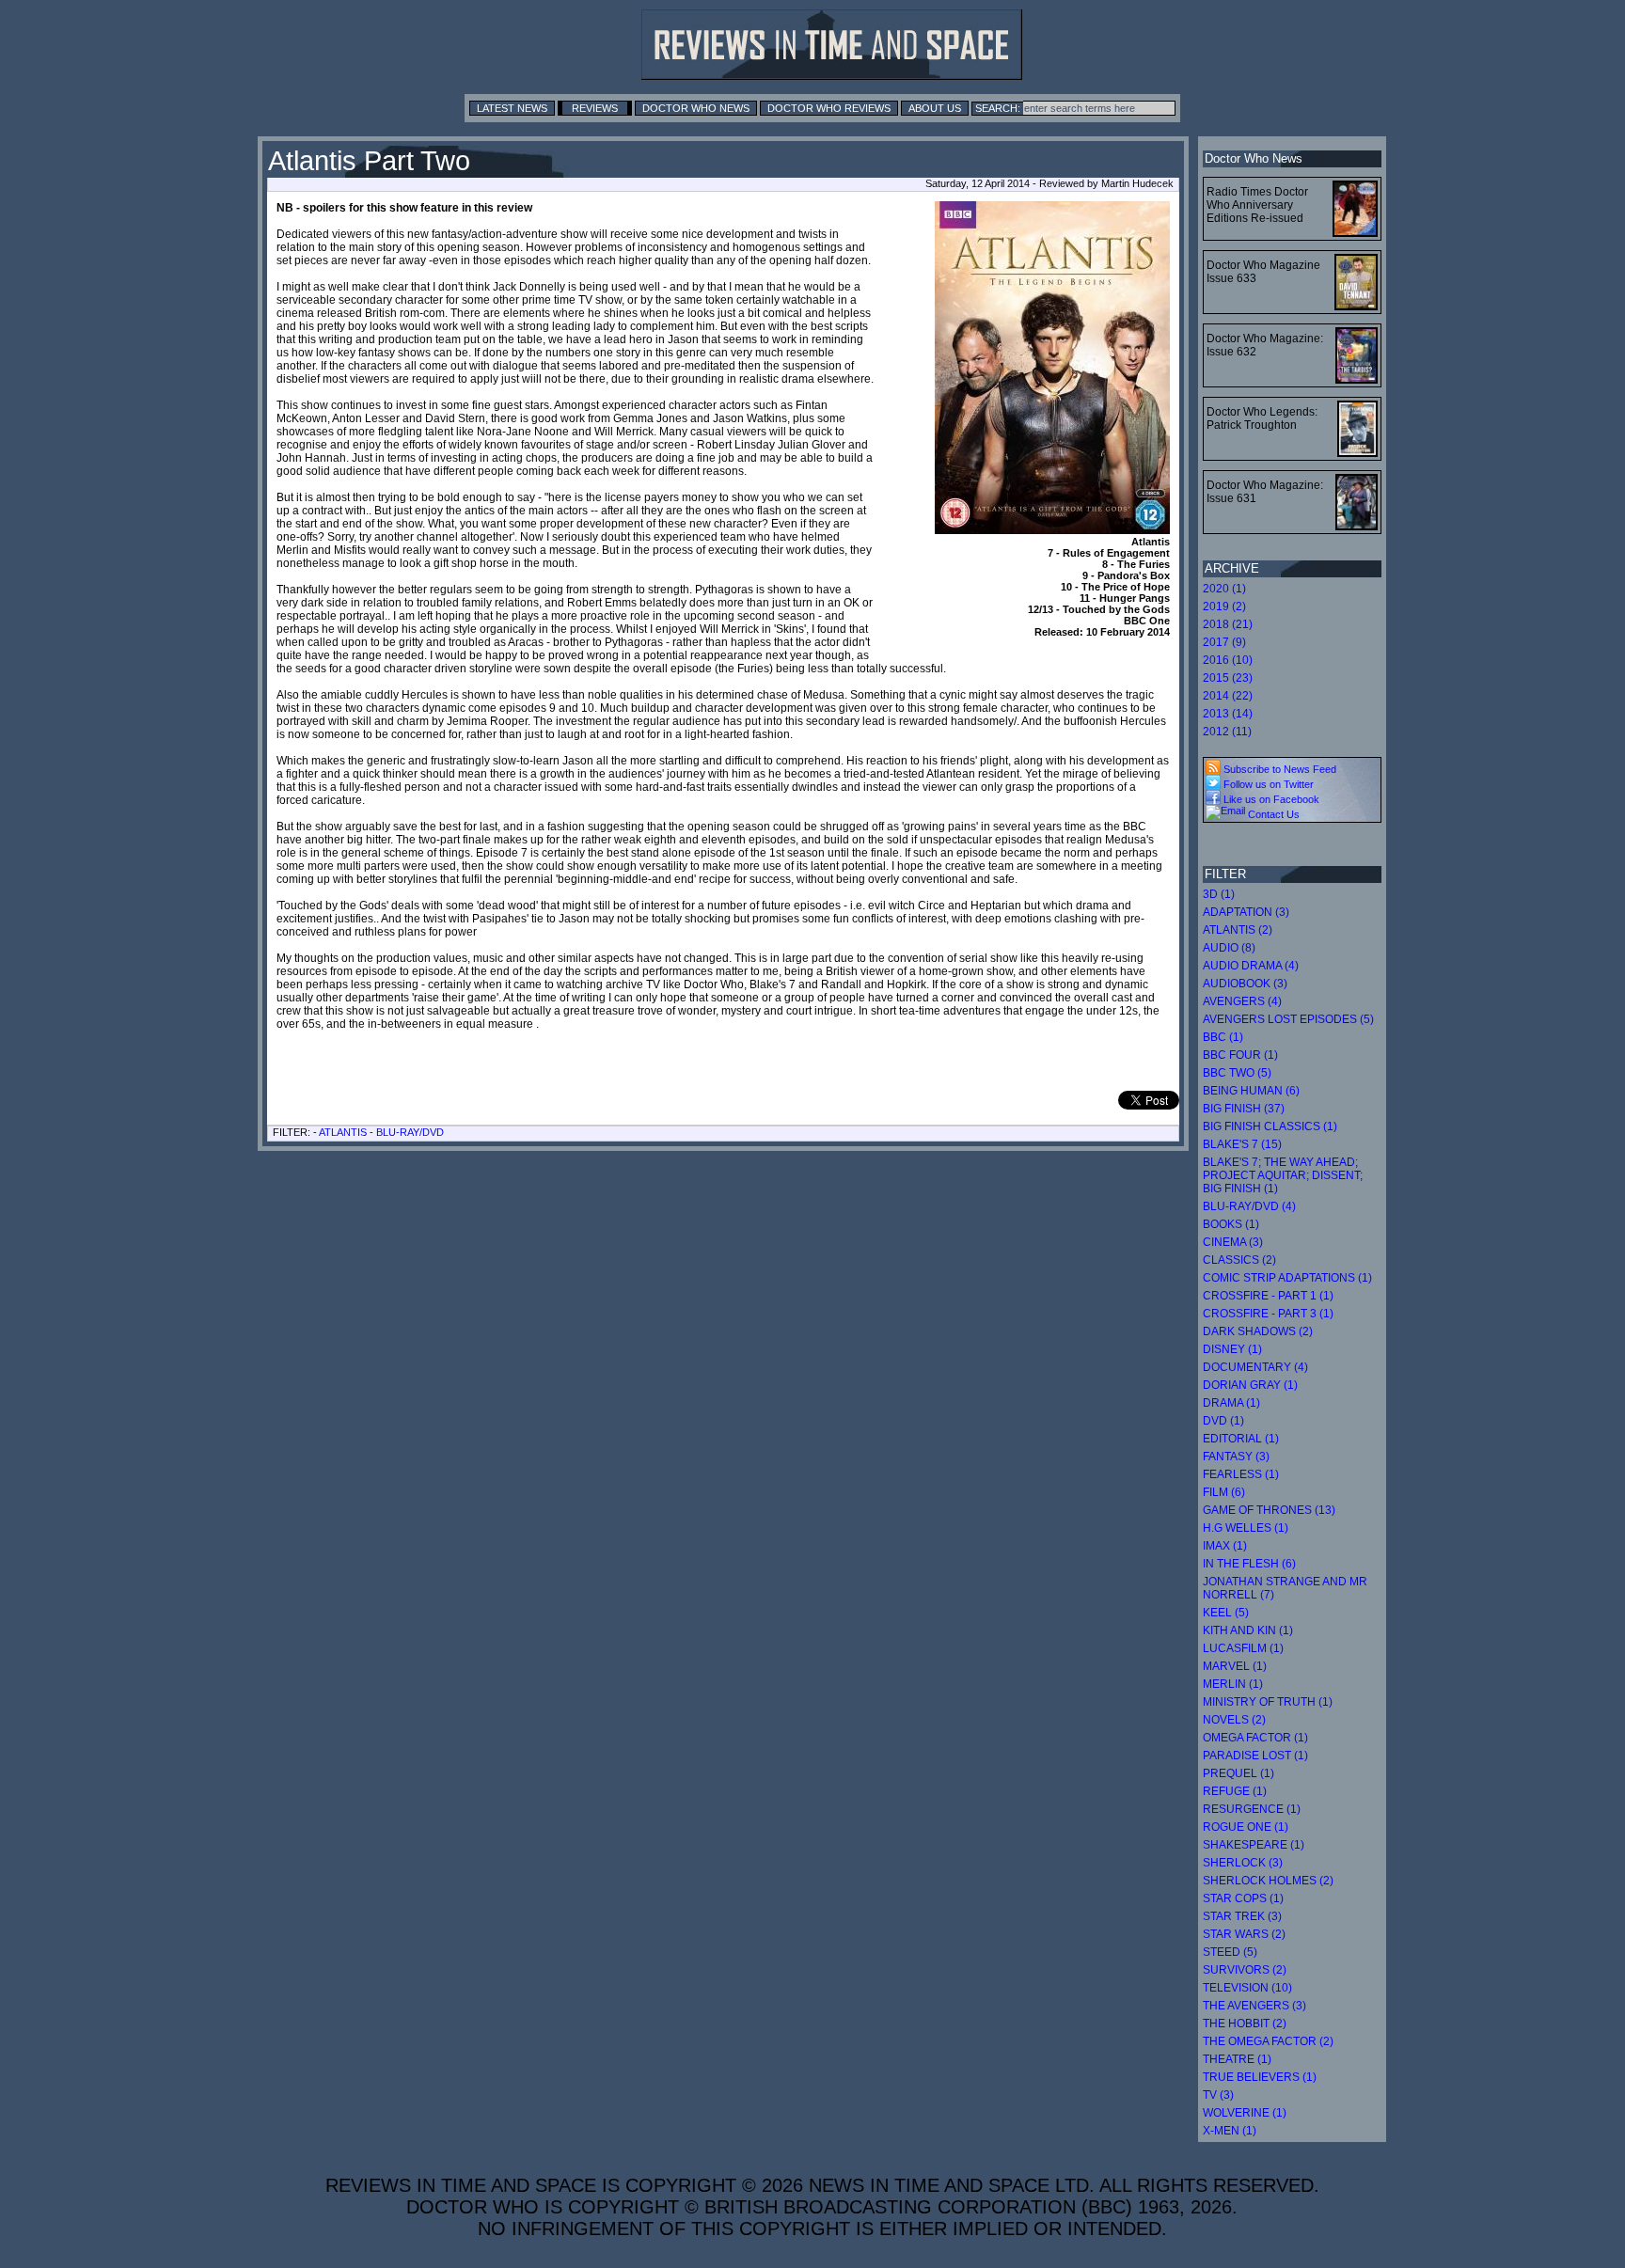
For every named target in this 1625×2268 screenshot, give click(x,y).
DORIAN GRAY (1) (1250, 1385)
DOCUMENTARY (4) (1255, 1367)
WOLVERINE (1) (1245, 2113)
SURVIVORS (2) (1245, 1970)
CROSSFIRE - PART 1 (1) (1268, 1296)
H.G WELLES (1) (1246, 1528)
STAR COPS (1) (1243, 1898)
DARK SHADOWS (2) (1258, 1331)
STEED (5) (1230, 1952)
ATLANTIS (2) (1238, 930)
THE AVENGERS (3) (1254, 2006)
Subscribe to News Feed (1278, 769)
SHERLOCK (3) (1243, 1863)
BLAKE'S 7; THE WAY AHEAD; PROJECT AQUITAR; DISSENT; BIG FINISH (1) (1283, 1175)
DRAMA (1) (1231, 1403)
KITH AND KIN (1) (1248, 1630)
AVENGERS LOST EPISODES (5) (1288, 1019)
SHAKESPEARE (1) (1254, 1845)
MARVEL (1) (1235, 1666)
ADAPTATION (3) (1246, 912)
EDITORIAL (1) (1241, 1439)
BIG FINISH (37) (1244, 1109)
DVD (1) (1223, 1421)
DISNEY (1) (1232, 1349)
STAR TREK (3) (1242, 1916)
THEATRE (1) (1237, 2059)
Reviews (595, 108)
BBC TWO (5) (1237, 1073)
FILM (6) (1224, 1492)
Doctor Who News (696, 108)
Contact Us (1272, 814)
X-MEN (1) (1230, 2131)
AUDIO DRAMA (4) (1251, 966)
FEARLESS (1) (1241, 1474)
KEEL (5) (1226, 1613)
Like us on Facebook (1270, 799)
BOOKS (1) (1231, 1224)
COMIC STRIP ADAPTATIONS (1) (1287, 1278)
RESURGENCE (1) (1252, 1809)
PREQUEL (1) (1238, 1773)
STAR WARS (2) (1244, 1934)
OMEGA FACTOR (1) (1255, 1738)
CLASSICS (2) (1239, 1260)
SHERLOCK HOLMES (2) (1268, 1881)
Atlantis (343, 1132)
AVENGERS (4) (1242, 1001)
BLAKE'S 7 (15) (1242, 1144)
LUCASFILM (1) (1243, 1648)
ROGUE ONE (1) (1246, 1827)
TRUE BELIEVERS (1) (1260, 2077)
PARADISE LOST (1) (1255, 1756)
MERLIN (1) (1233, 1684)
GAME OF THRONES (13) (1269, 1510)
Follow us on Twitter (1267, 784)
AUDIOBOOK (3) (1245, 984)
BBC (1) (1223, 1037)
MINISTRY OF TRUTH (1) (1268, 1702)
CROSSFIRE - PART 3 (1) (1268, 1314)
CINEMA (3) (1233, 1242)
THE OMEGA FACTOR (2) (1268, 2041)
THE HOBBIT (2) (1245, 2024)
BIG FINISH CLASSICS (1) (1270, 1126)
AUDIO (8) (1229, 948)
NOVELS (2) (1234, 1720)
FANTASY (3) (1236, 1457)
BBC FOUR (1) (1240, 1055)
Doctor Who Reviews (829, 108)
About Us (935, 108)
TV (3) (1218, 2095)
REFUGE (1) (1235, 1791)
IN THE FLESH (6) (1249, 1564)
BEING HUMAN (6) (1251, 1091)
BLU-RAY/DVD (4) (1249, 1206)
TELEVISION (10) (1247, 1988)
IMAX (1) (1225, 1546)
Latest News (512, 108)
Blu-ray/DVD (410, 1132)
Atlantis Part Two (369, 161)
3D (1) (1219, 894)
